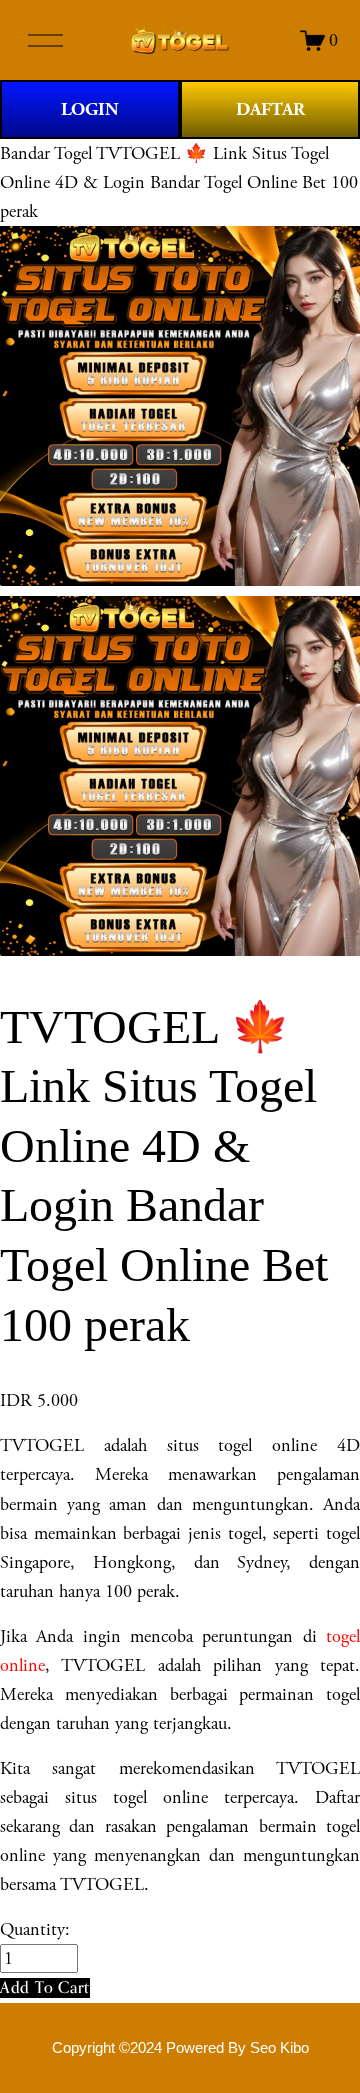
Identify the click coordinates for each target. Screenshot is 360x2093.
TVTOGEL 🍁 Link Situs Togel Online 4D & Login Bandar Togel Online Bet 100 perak (179, 182)
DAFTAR (270, 109)
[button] (45, 1987)
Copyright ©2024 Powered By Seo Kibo (180, 2048)
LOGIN (90, 109)
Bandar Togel (46, 153)
